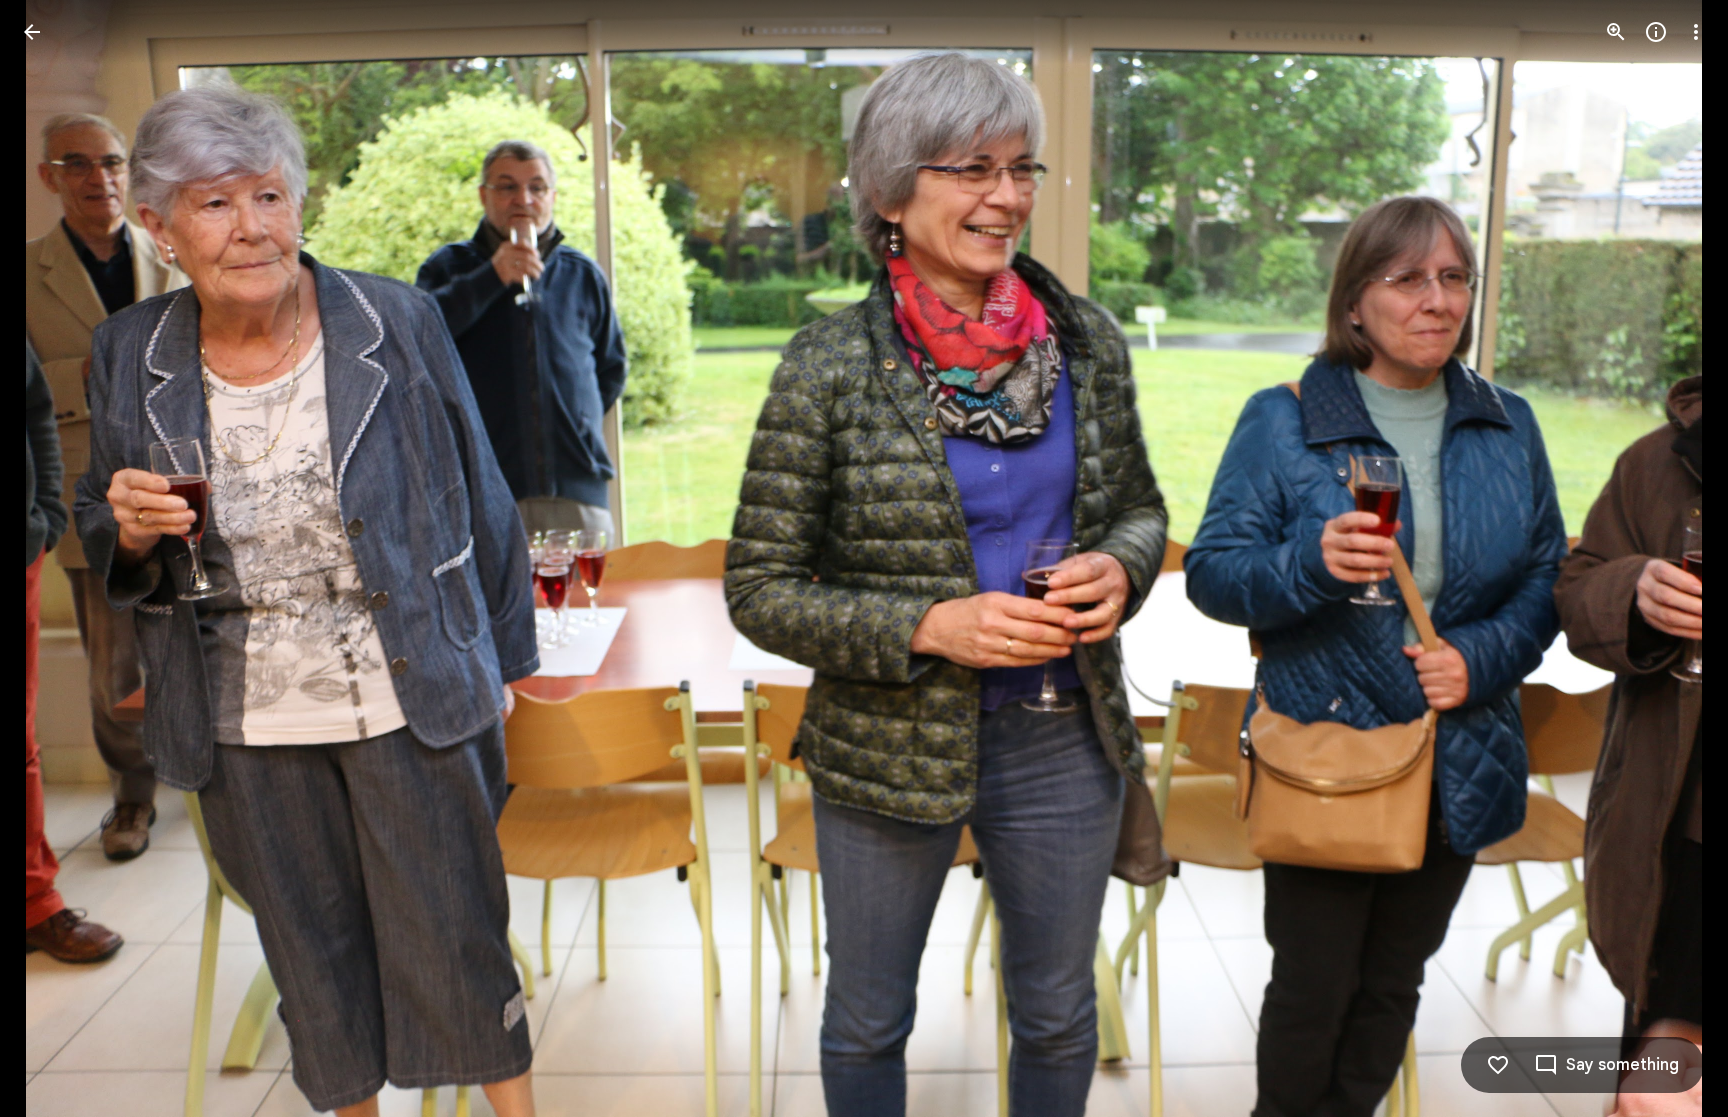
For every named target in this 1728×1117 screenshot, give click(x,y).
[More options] (1696, 32)
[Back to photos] (32, 32)
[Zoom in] (1616, 32)
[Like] (1498, 1065)
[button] (56, 559)
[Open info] (1656, 32)
